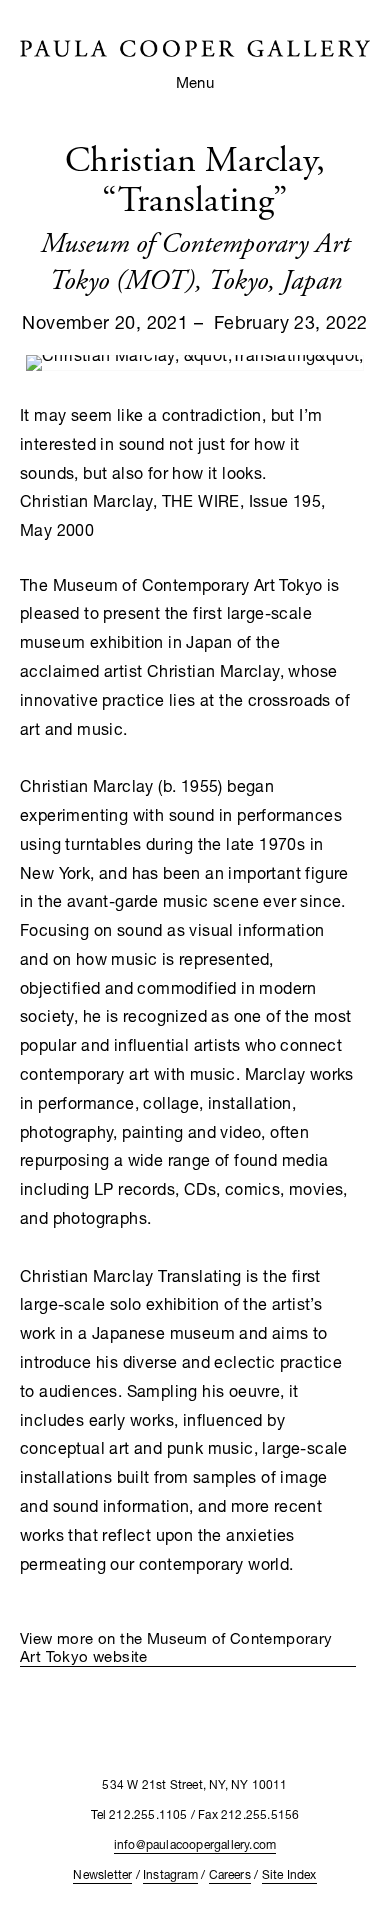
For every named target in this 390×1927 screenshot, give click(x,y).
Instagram (170, 1874)
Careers (230, 1874)
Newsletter (102, 1874)
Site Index (289, 1874)
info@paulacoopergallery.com (195, 1844)
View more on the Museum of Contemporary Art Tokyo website (176, 1647)
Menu (195, 82)
